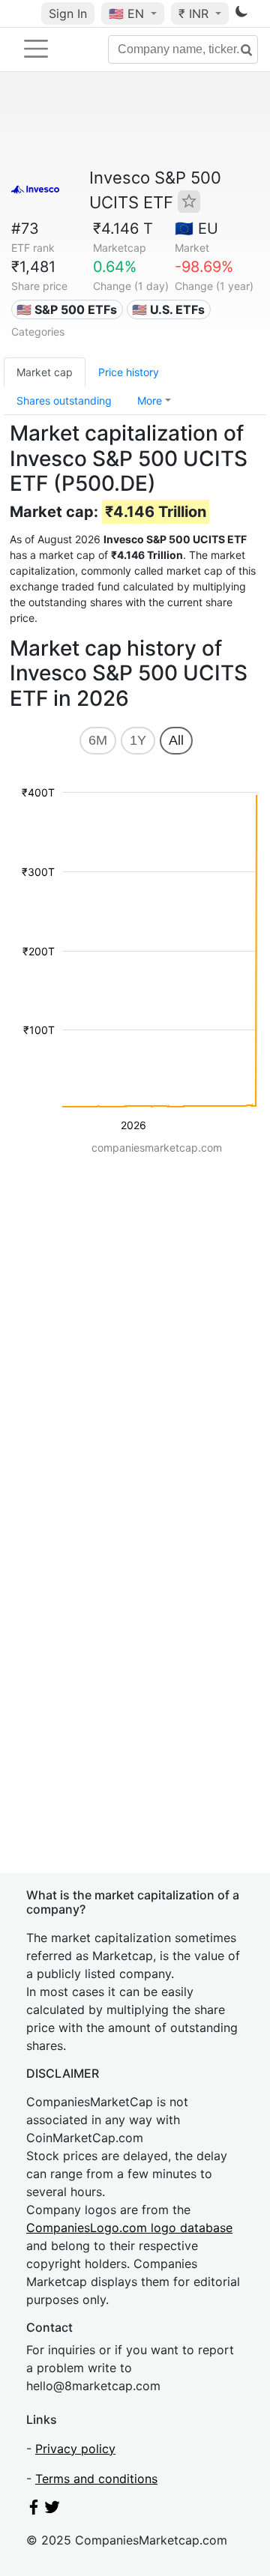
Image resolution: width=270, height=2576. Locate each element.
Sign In (68, 13)
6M (98, 740)
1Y (138, 740)
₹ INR (195, 13)
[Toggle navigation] (36, 49)
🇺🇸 (126, 13)
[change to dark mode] (241, 14)
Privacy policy (75, 2449)
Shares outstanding (64, 400)
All (176, 740)
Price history (129, 372)
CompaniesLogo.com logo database (129, 2228)
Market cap (45, 372)
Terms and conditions (96, 2479)
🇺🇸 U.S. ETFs (168, 309)
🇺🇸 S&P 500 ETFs (67, 309)
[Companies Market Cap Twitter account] (52, 2510)
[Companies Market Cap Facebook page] (34, 2510)
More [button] (150, 400)
